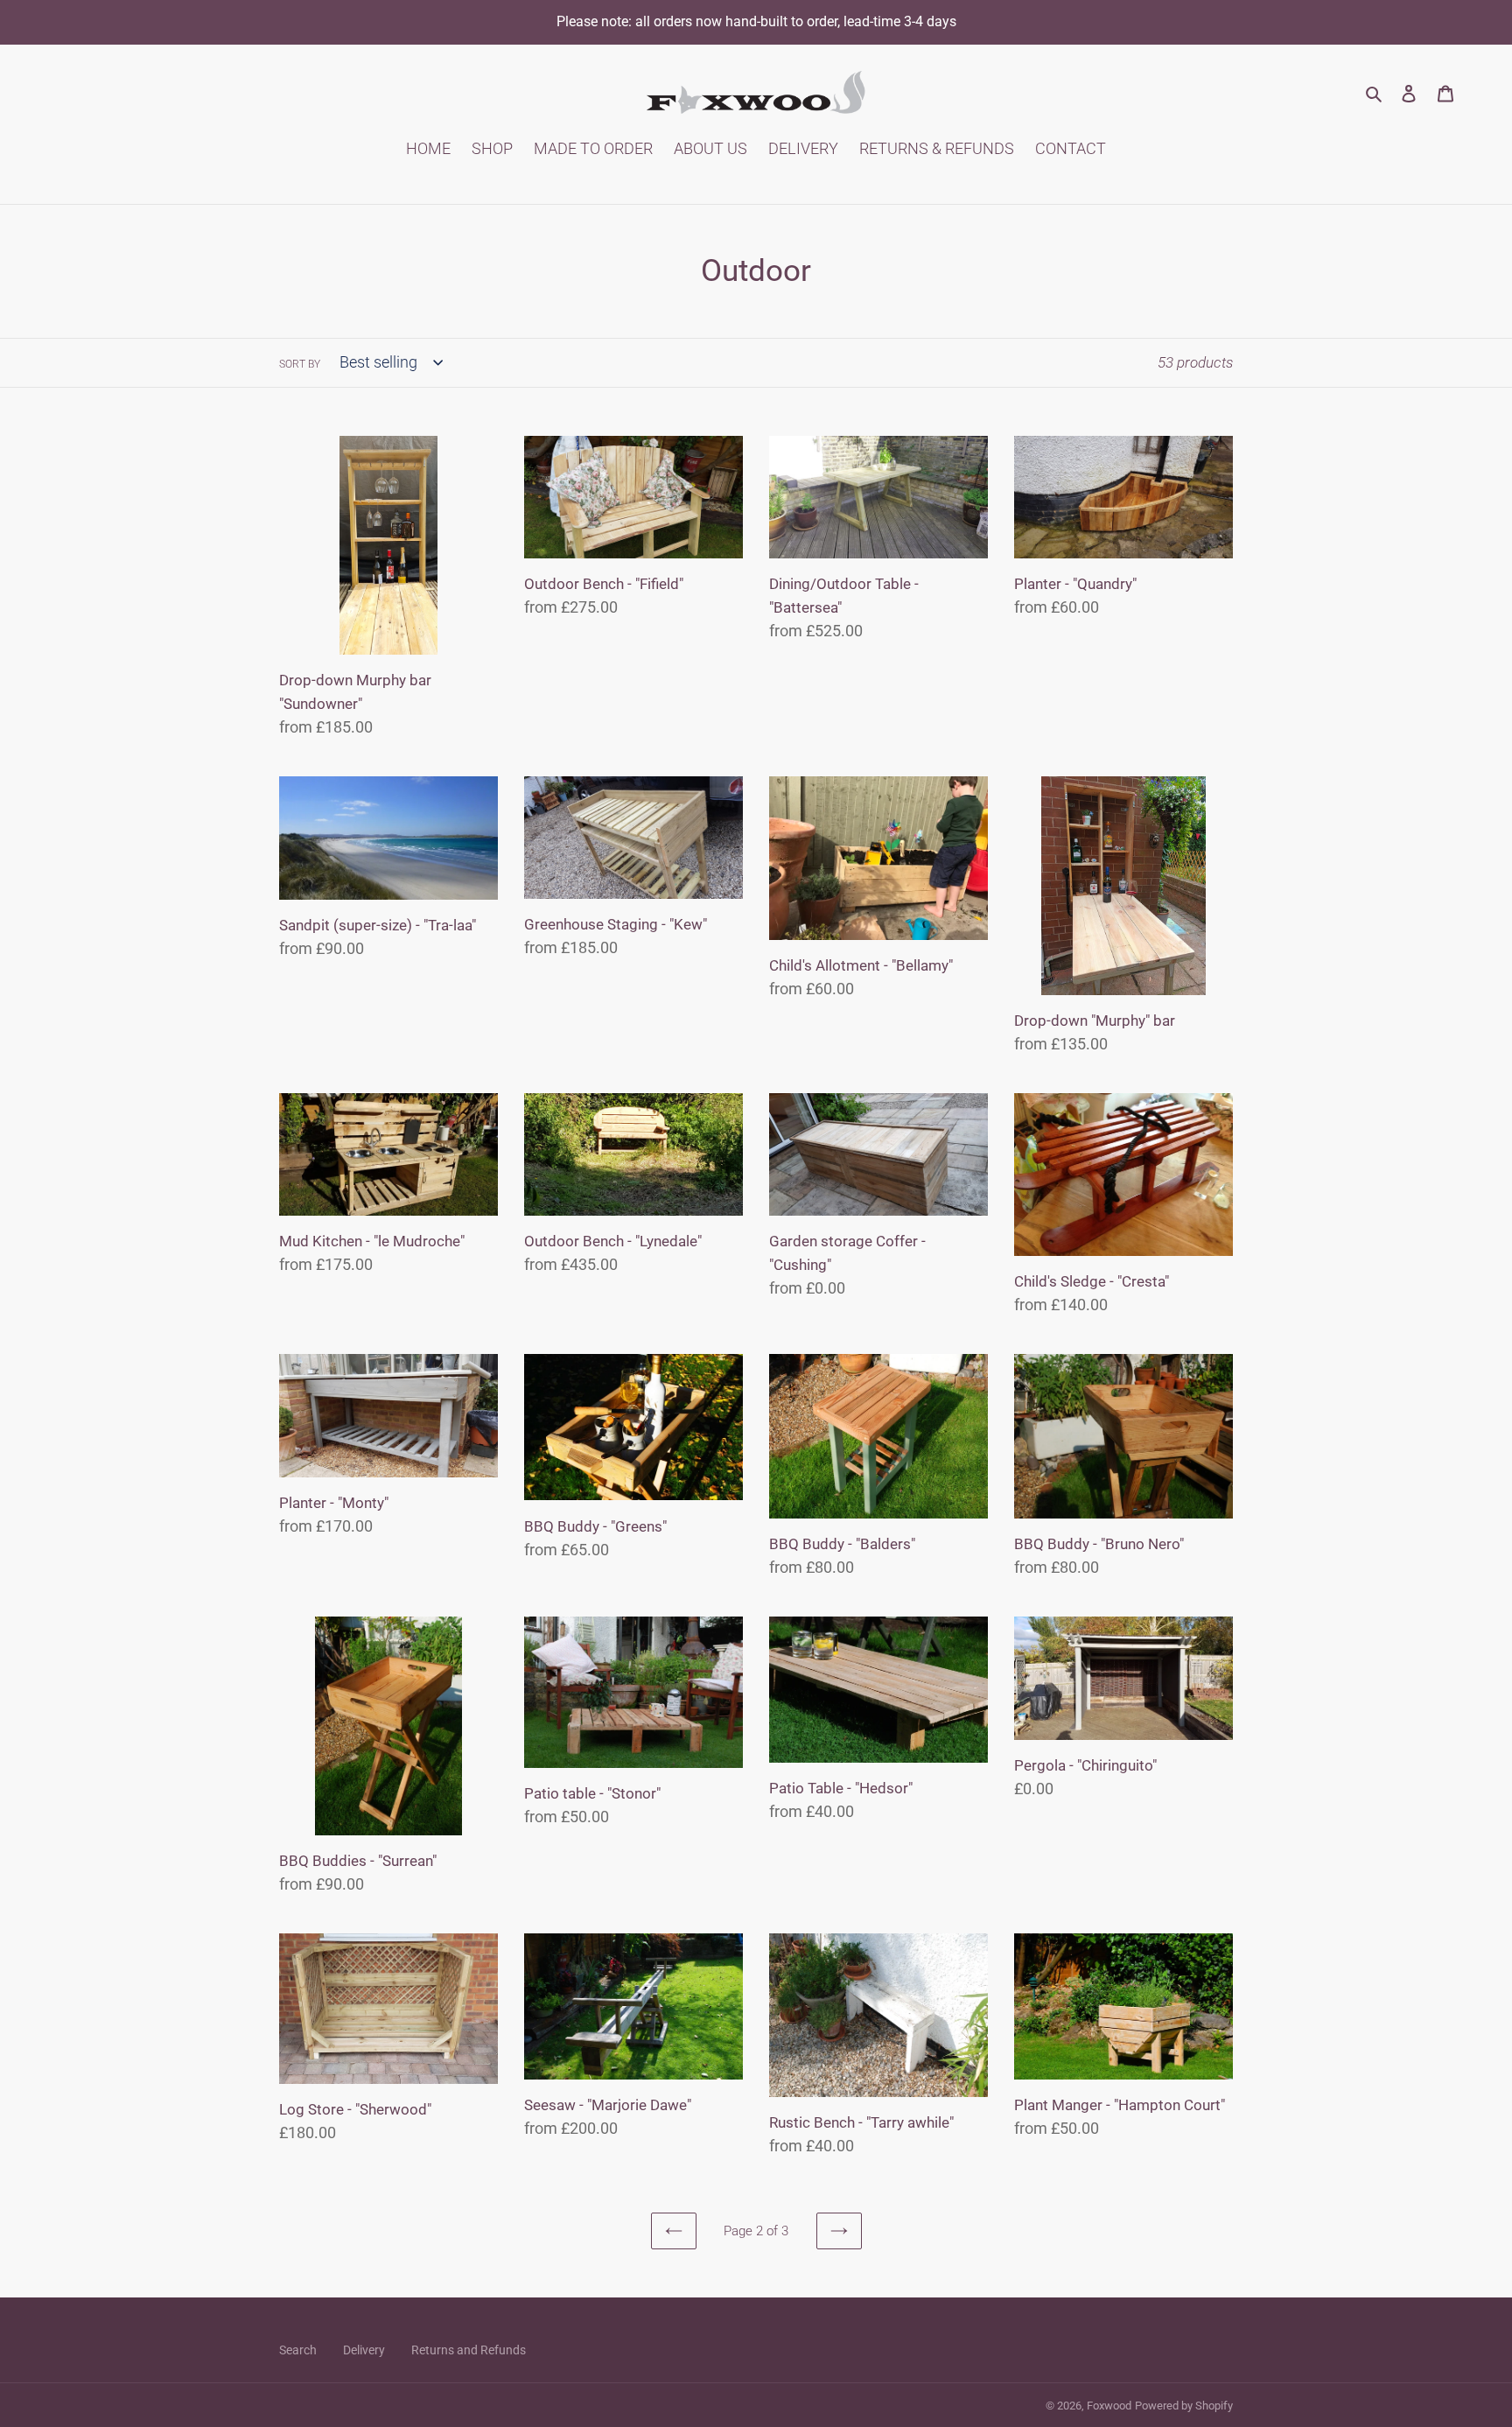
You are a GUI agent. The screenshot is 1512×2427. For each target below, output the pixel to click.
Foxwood (1109, 2406)
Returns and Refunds (469, 2350)
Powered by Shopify (1184, 2406)
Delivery (364, 2350)
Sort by (300, 364)
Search (298, 2350)
